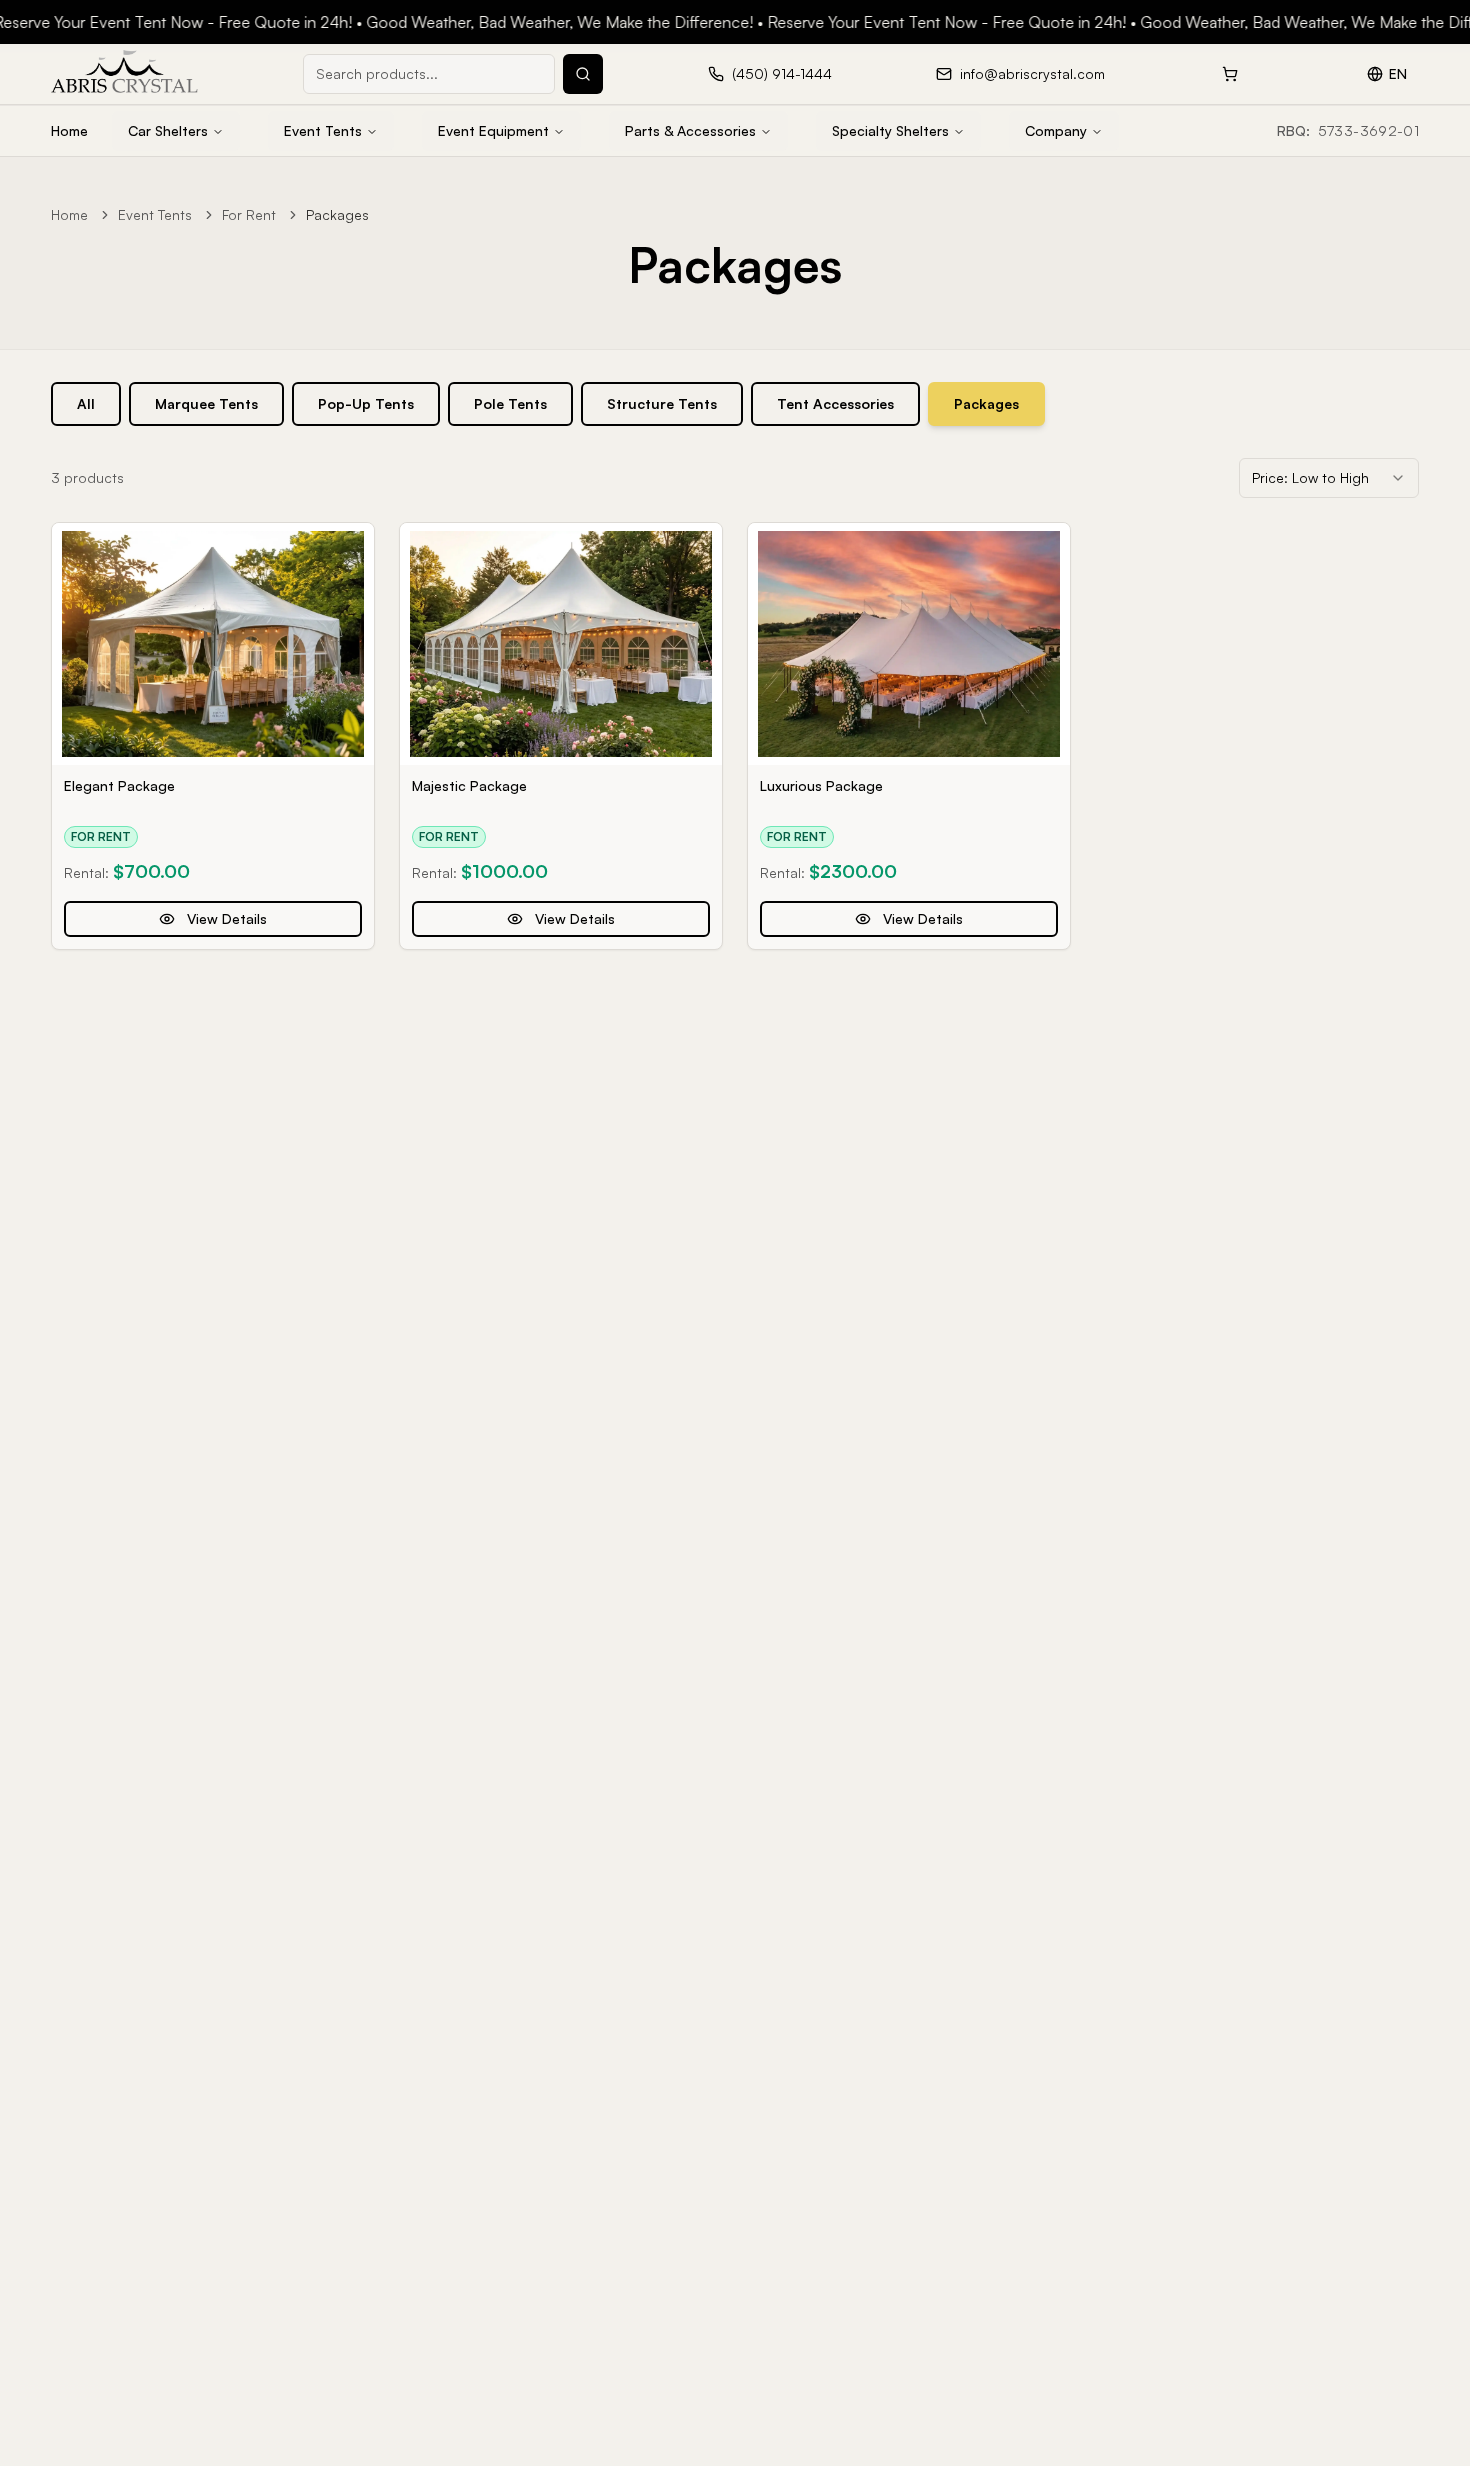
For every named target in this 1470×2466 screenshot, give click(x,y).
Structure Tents (662, 403)
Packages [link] (337, 214)
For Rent (249, 214)
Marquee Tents (206, 403)
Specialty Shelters (890, 130)
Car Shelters (168, 130)
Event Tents (323, 130)
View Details (227, 918)
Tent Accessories (835, 403)
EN (1398, 73)
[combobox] (1329, 478)
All (86, 403)
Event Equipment (493, 130)
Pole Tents (510, 403)
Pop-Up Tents (366, 403)
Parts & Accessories (690, 130)
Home (69, 130)
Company (1056, 130)
